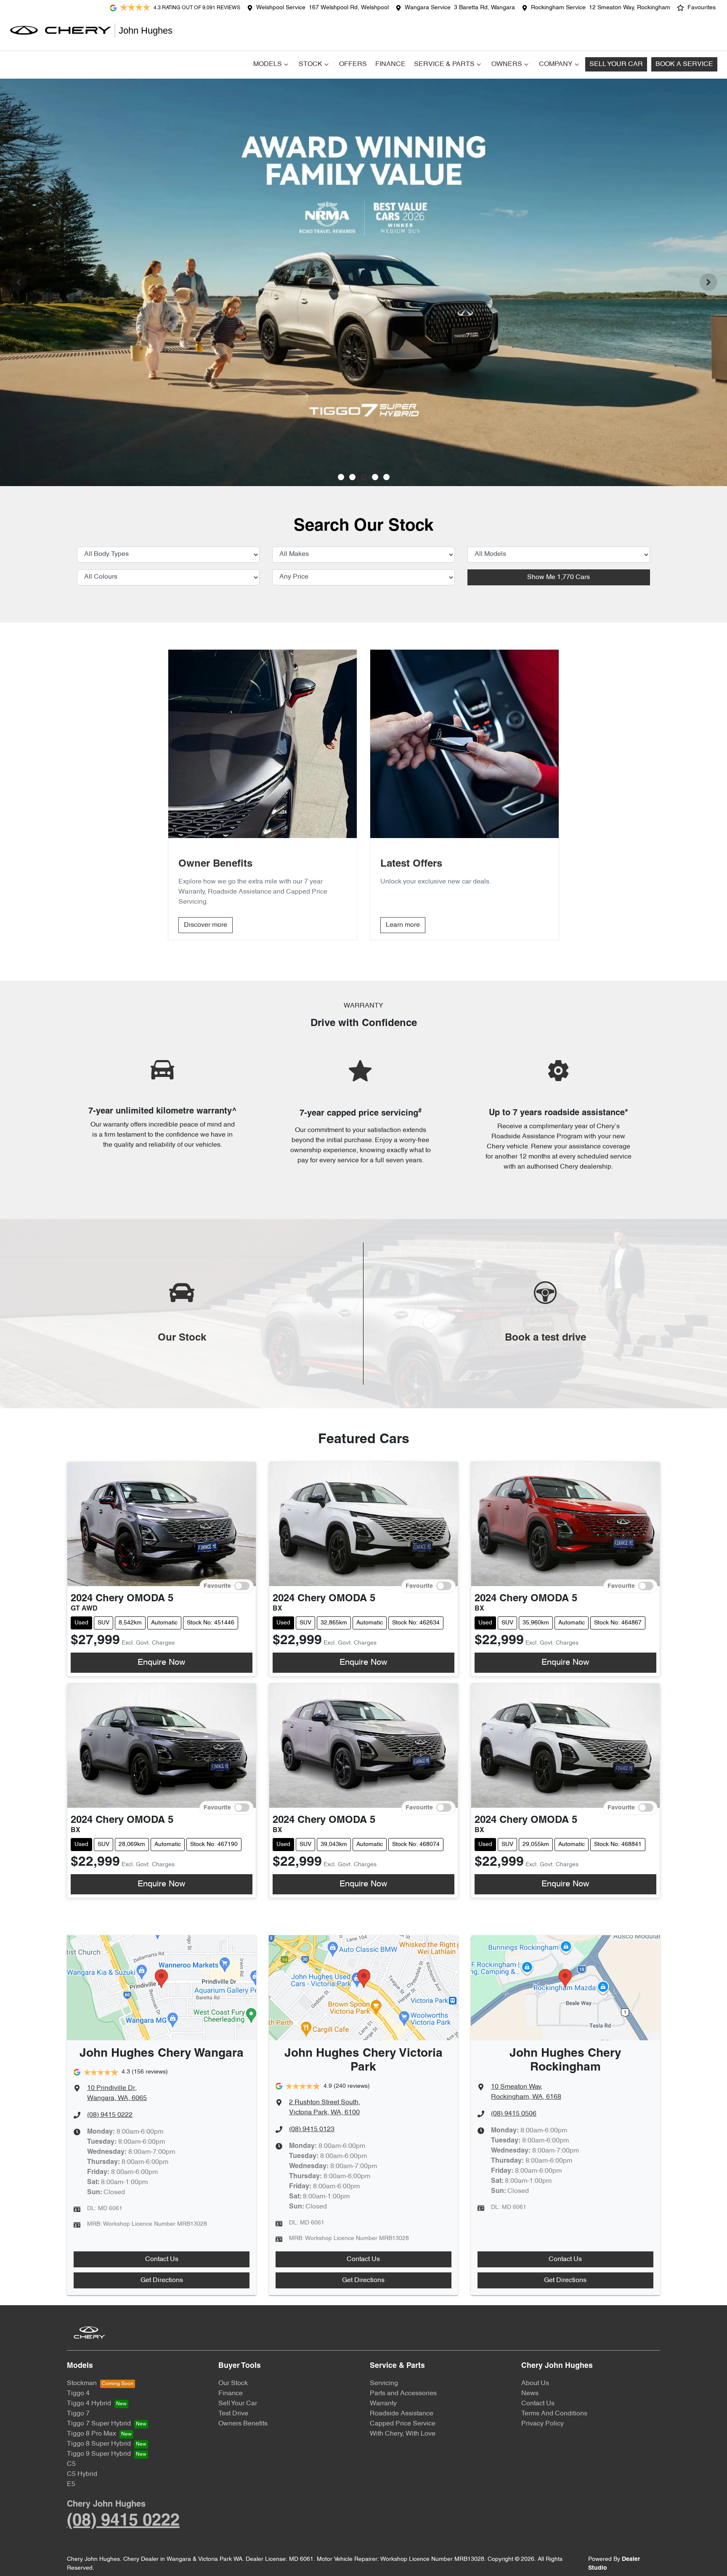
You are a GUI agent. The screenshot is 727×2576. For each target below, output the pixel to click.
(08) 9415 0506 (514, 2114)
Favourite (217, 1586)
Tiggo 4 (78, 2394)
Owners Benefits (243, 2424)
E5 (71, 2484)
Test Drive (233, 2414)
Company (556, 64)
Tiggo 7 (78, 2414)
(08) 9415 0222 (110, 2115)
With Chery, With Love (403, 2434)
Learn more (403, 925)
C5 (71, 2464)
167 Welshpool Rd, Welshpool (349, 8)
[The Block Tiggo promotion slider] (375, 477)
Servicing (384, 2383)
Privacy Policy (543, 2424)
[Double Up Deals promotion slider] (352, 477)
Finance (390, 64)
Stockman (82, 2383)
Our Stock (233, 2383)
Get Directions (162, 2280)
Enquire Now (161, 1663)
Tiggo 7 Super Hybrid (99, 2424)
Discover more (206, 925)
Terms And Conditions (554, 2414)
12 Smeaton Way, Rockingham (630, 8)
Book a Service (684, 64)
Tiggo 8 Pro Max (92, 2434)
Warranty (383, 2404)
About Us (535, 2383)
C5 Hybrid (82, 2474)
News (530, 2394)
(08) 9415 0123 (312, 2129)
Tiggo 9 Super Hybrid (99, 2454)
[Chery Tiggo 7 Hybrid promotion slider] (364, 477)
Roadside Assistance (402, 2414)
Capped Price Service (403, 2424)
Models (268, 64)
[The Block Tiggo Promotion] (363, 282)
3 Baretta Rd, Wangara (484, 8)
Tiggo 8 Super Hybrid (99, 2444)
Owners (507, 64)
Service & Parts (444, 64)
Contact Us (162, 2259)
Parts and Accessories (403, 2394)
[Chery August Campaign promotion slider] (341, 477)
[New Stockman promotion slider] (386, 477)
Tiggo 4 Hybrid (89, 2404)
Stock (310, 64)
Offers (353, 64)
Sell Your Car (616, 64)
